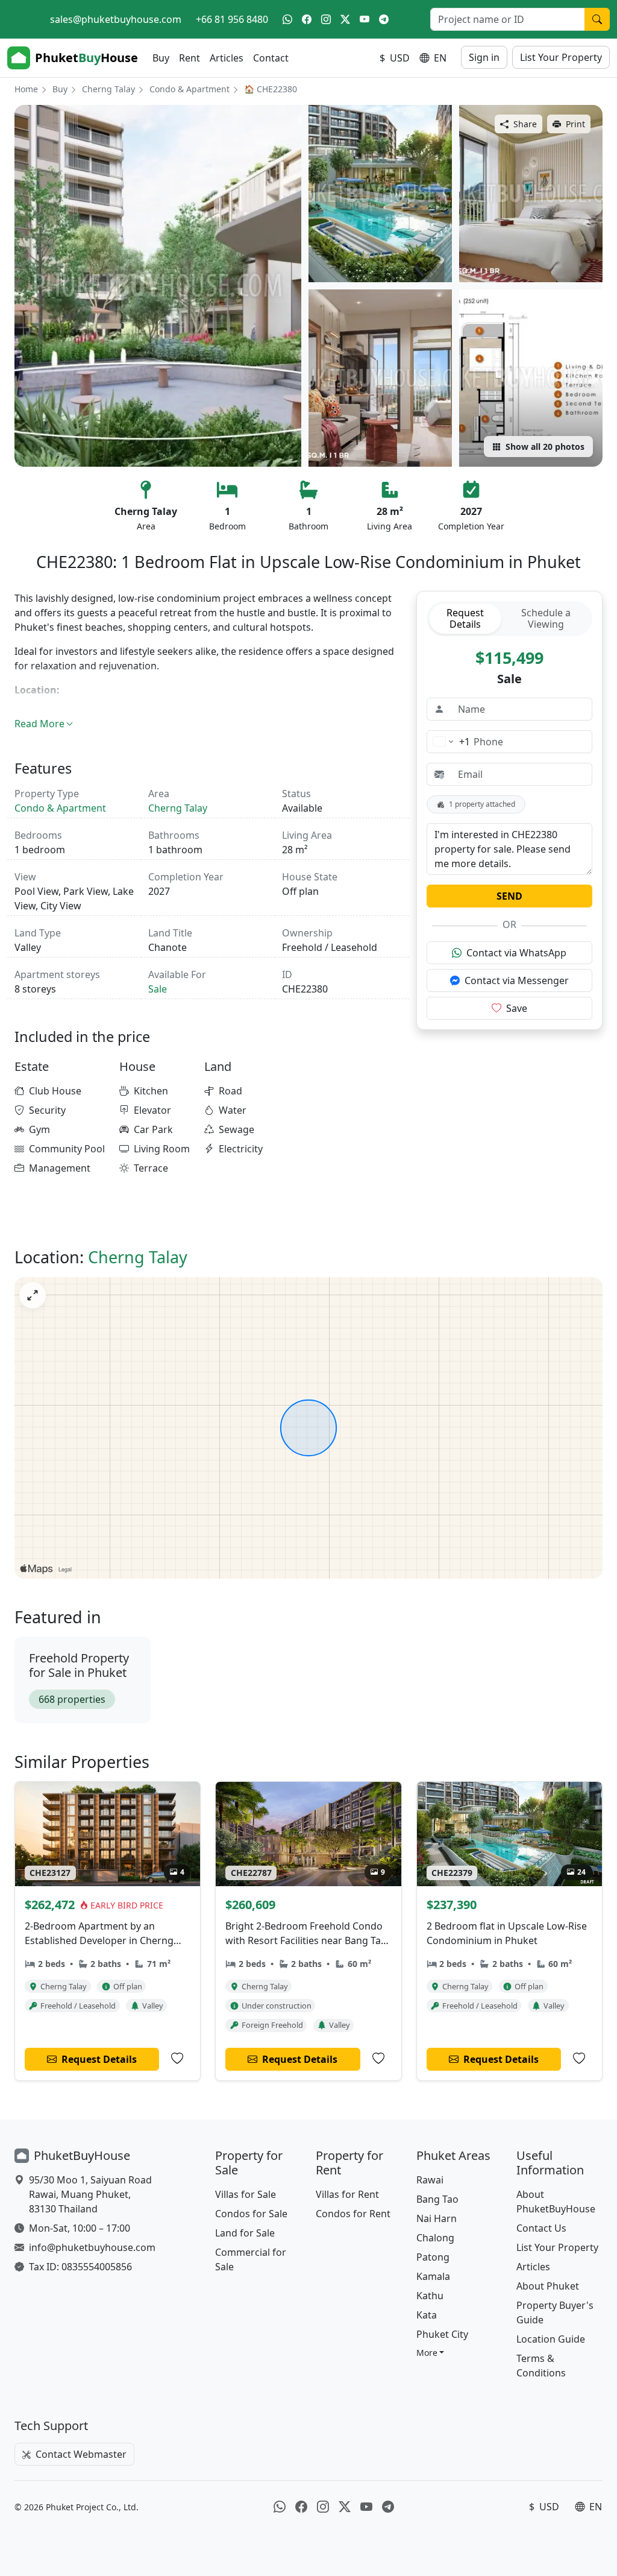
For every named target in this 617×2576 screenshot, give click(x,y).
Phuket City (442, 2334)
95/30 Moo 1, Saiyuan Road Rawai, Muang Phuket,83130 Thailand (90, 2194)
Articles (227, 58)
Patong (433, 2257)
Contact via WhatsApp (516, 953)
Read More (39, 724)
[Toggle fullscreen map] (33, 1295)
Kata (427, 2315)
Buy (161, 58)
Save (517, 1008)
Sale (158, 989)
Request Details (465, 618)
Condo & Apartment (189, 89)
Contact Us (541, 2228)
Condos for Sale (251, 2214)
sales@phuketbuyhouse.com (116, 19)
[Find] (597, 19)
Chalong (435, 2238)
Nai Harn (437, 2218)
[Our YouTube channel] (365, 19)
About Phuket (548, 2286)
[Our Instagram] (326, 19)
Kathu (430, 2296)
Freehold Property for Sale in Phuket (79, 1665)
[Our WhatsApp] (287, 19)
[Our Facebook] (307, 19)
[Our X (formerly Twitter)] (345, 19)
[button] (431, 2353)
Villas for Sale (246, 2194)
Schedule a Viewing (546, 618)
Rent (189, 58)
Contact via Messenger (517, 980)
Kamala (433, 2276)
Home (26, 89)
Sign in (484, 57)
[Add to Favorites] (177, 2059)
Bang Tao (437, 2199)
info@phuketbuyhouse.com (92, 2247)
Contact (271, 58)
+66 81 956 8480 (232, 19)
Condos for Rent (353, 2214)
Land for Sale (245, 2233)
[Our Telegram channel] (384, 19)
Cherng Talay (108, 89)
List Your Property (561, 57)
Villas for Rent (347, 2194)
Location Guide (551, 2339)
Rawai (430, 2180)
